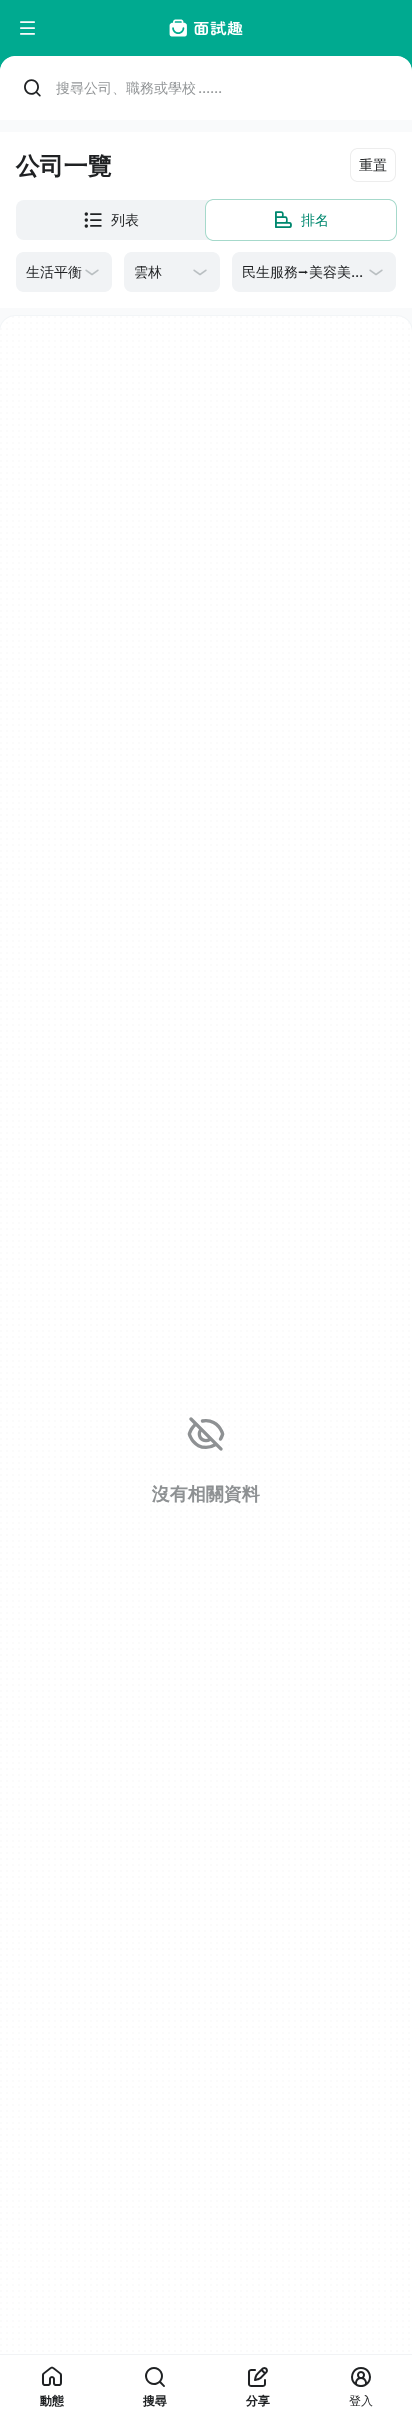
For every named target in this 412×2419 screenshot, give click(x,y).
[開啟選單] (28, 28)
